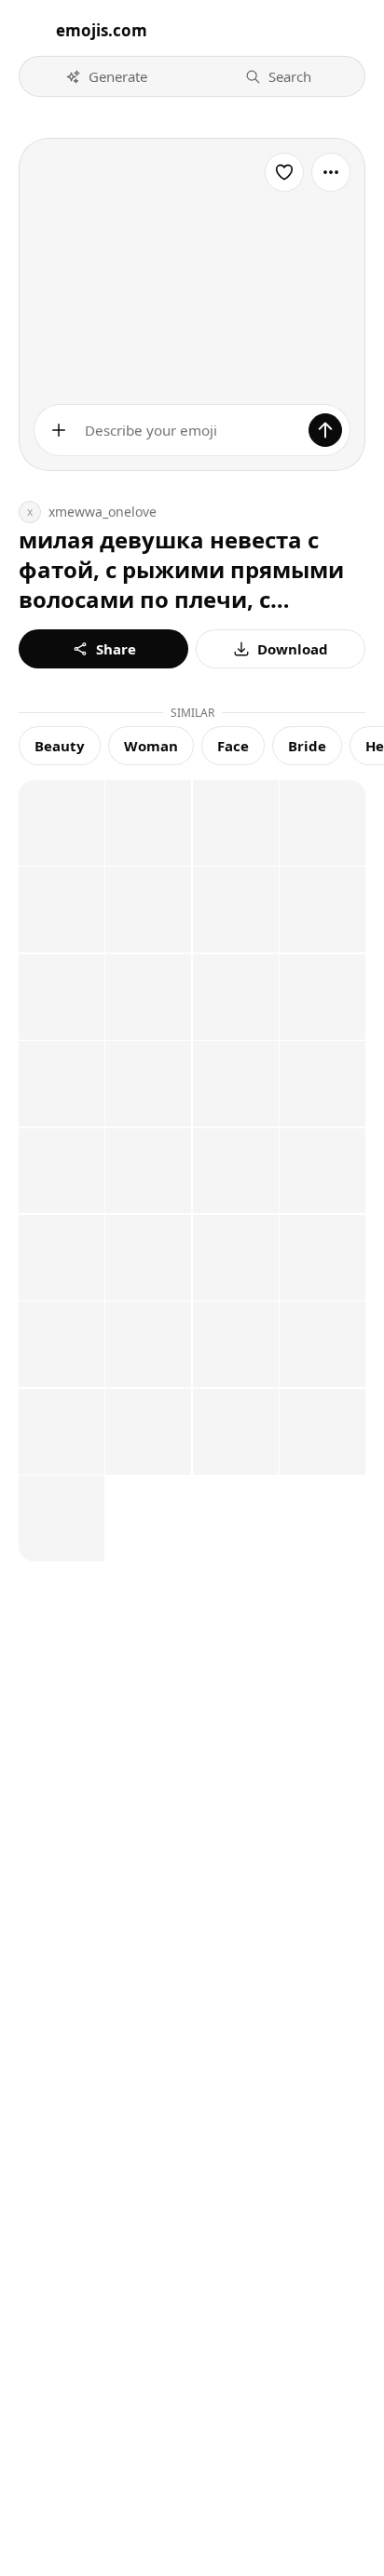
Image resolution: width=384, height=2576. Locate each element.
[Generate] (325, 430)
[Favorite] (284, 172)
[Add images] (59, 430)
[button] (106, 76)
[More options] (331, 172)
